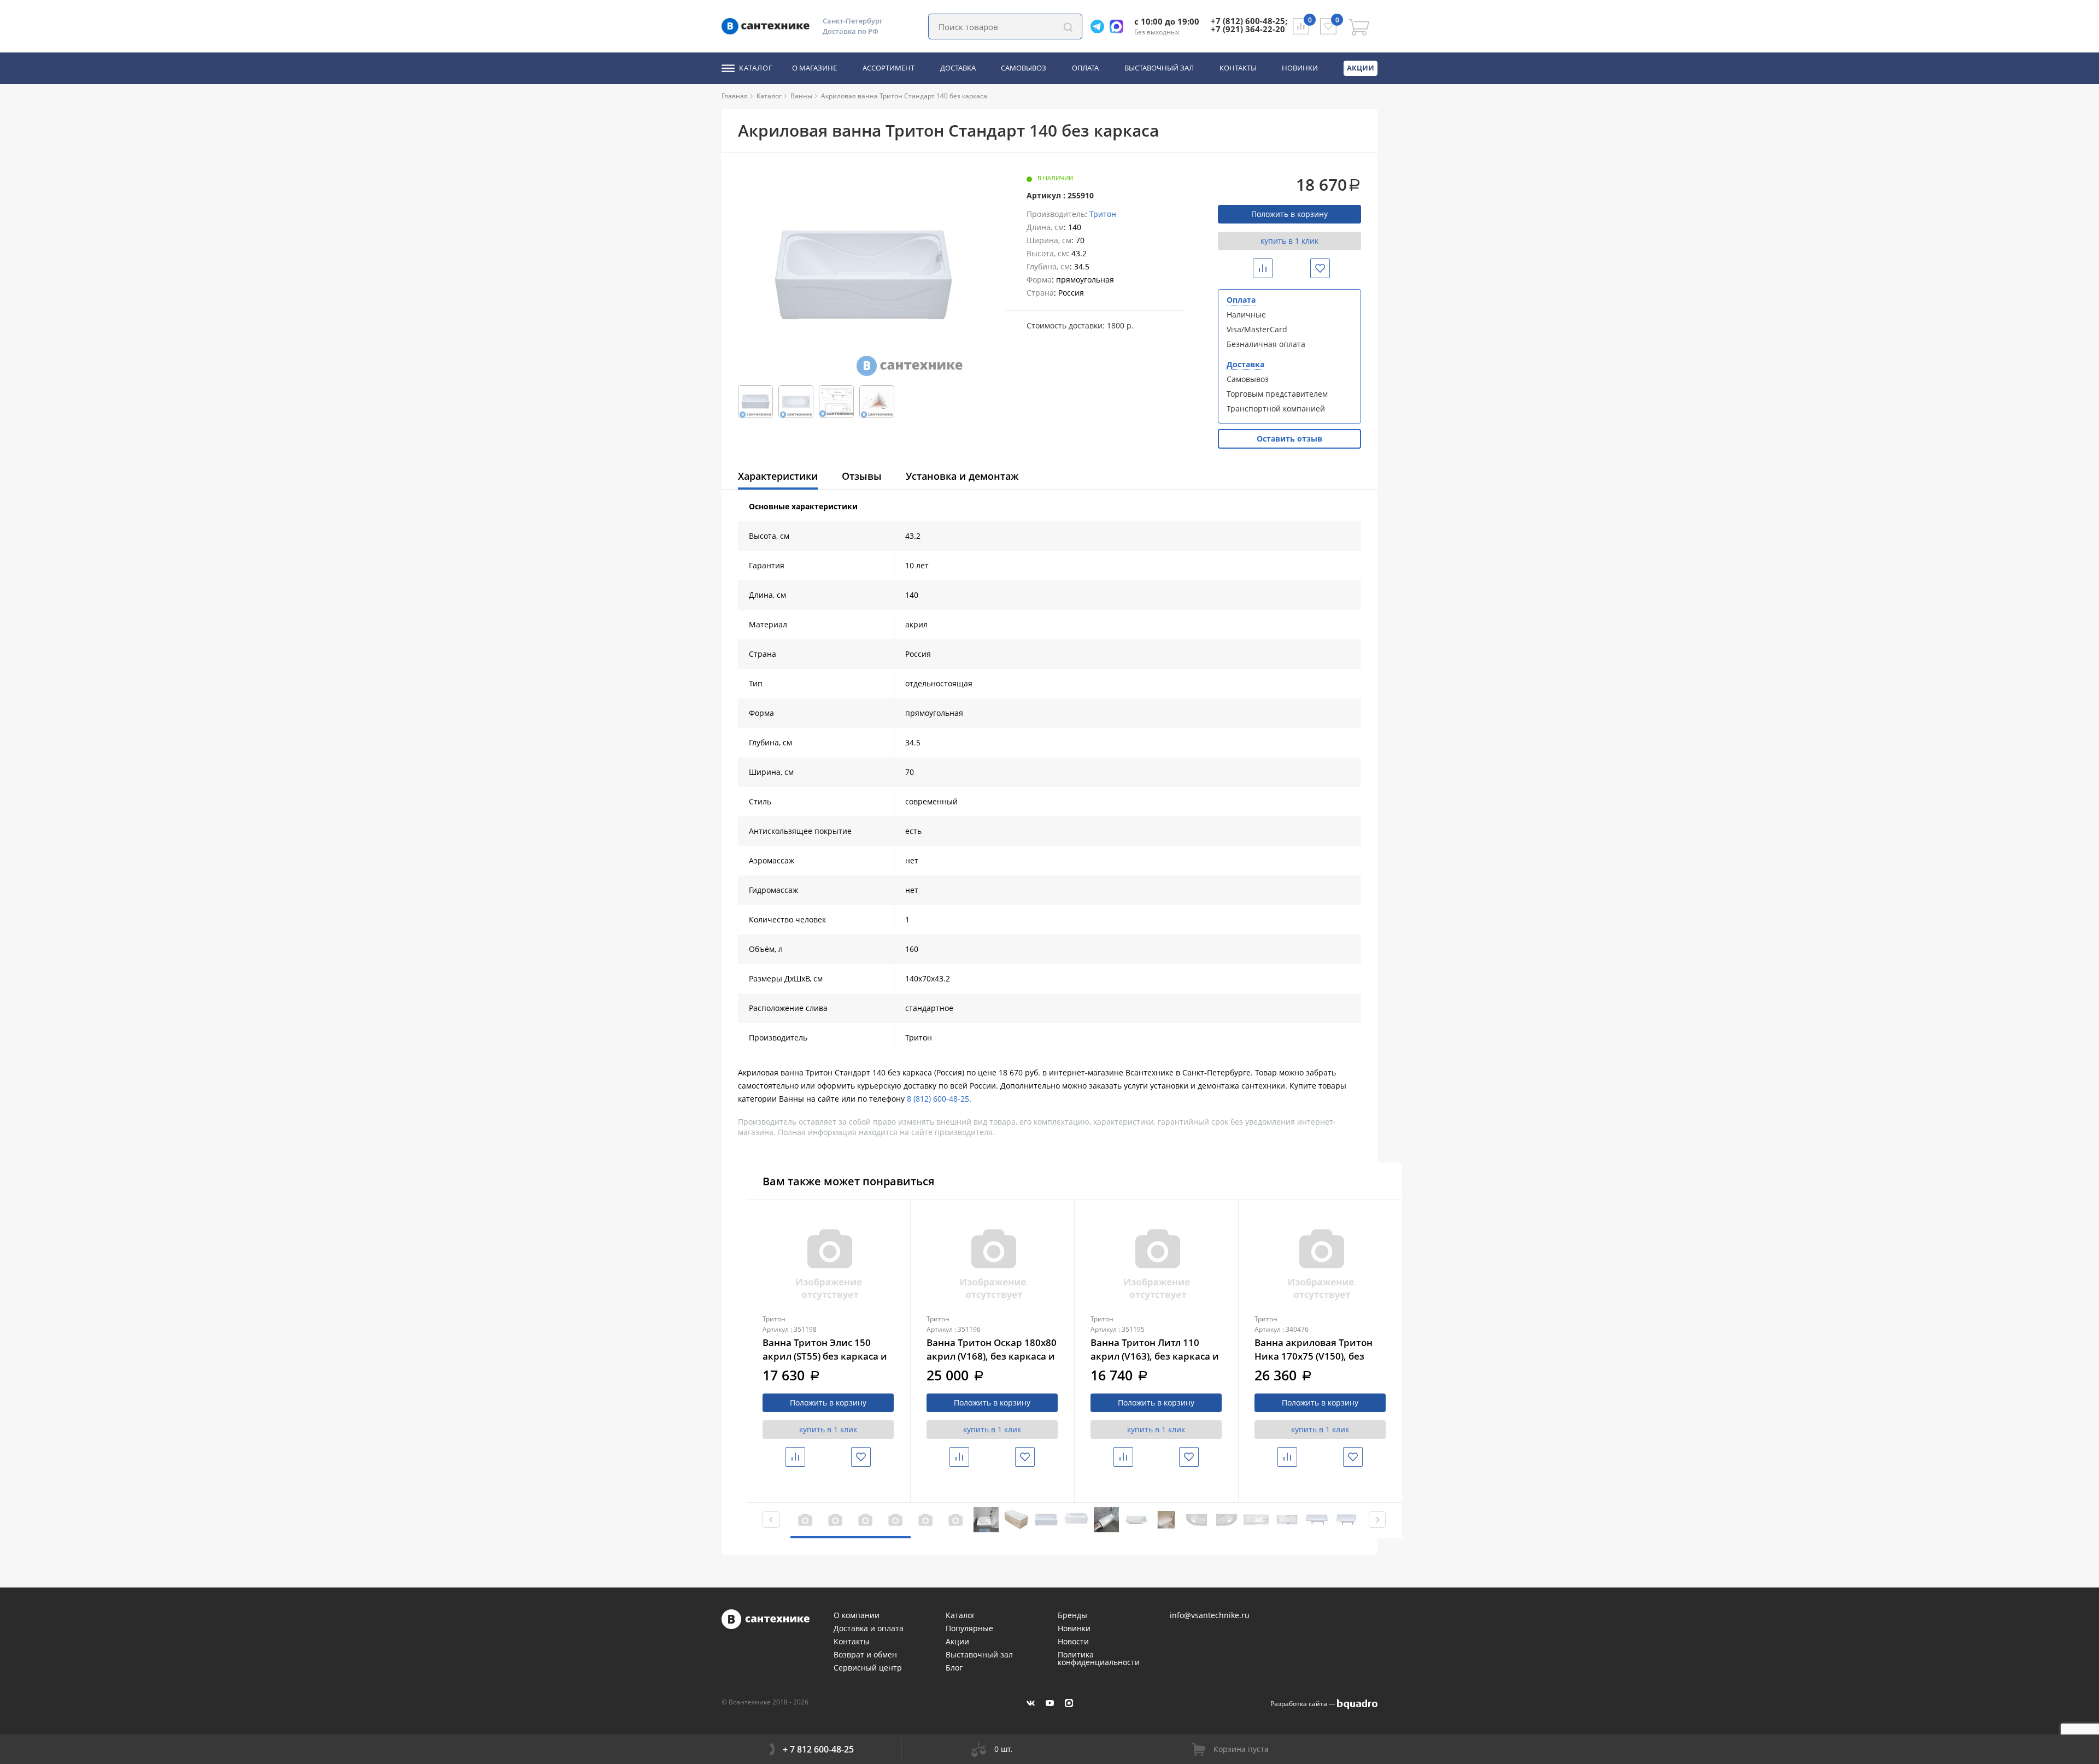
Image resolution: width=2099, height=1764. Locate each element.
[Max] (1119, 27)
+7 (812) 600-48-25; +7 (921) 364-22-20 (1249, 25)
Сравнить (1271, 268)
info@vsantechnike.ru (1210, 1615)
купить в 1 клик (1289, 241)
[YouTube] (1050, 1703)
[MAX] (1069, 1703)
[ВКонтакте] (1031, 1703)
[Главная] (752, 96)
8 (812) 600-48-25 (938, 1099)
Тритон (1103, 214)
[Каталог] (786, 96)
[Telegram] (1100, 27)
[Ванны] (817, 96)
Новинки (1300, 68)
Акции (1361, 68)
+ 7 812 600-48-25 (818, 1749)
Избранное (1329, 268)
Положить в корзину (1289, 214)
